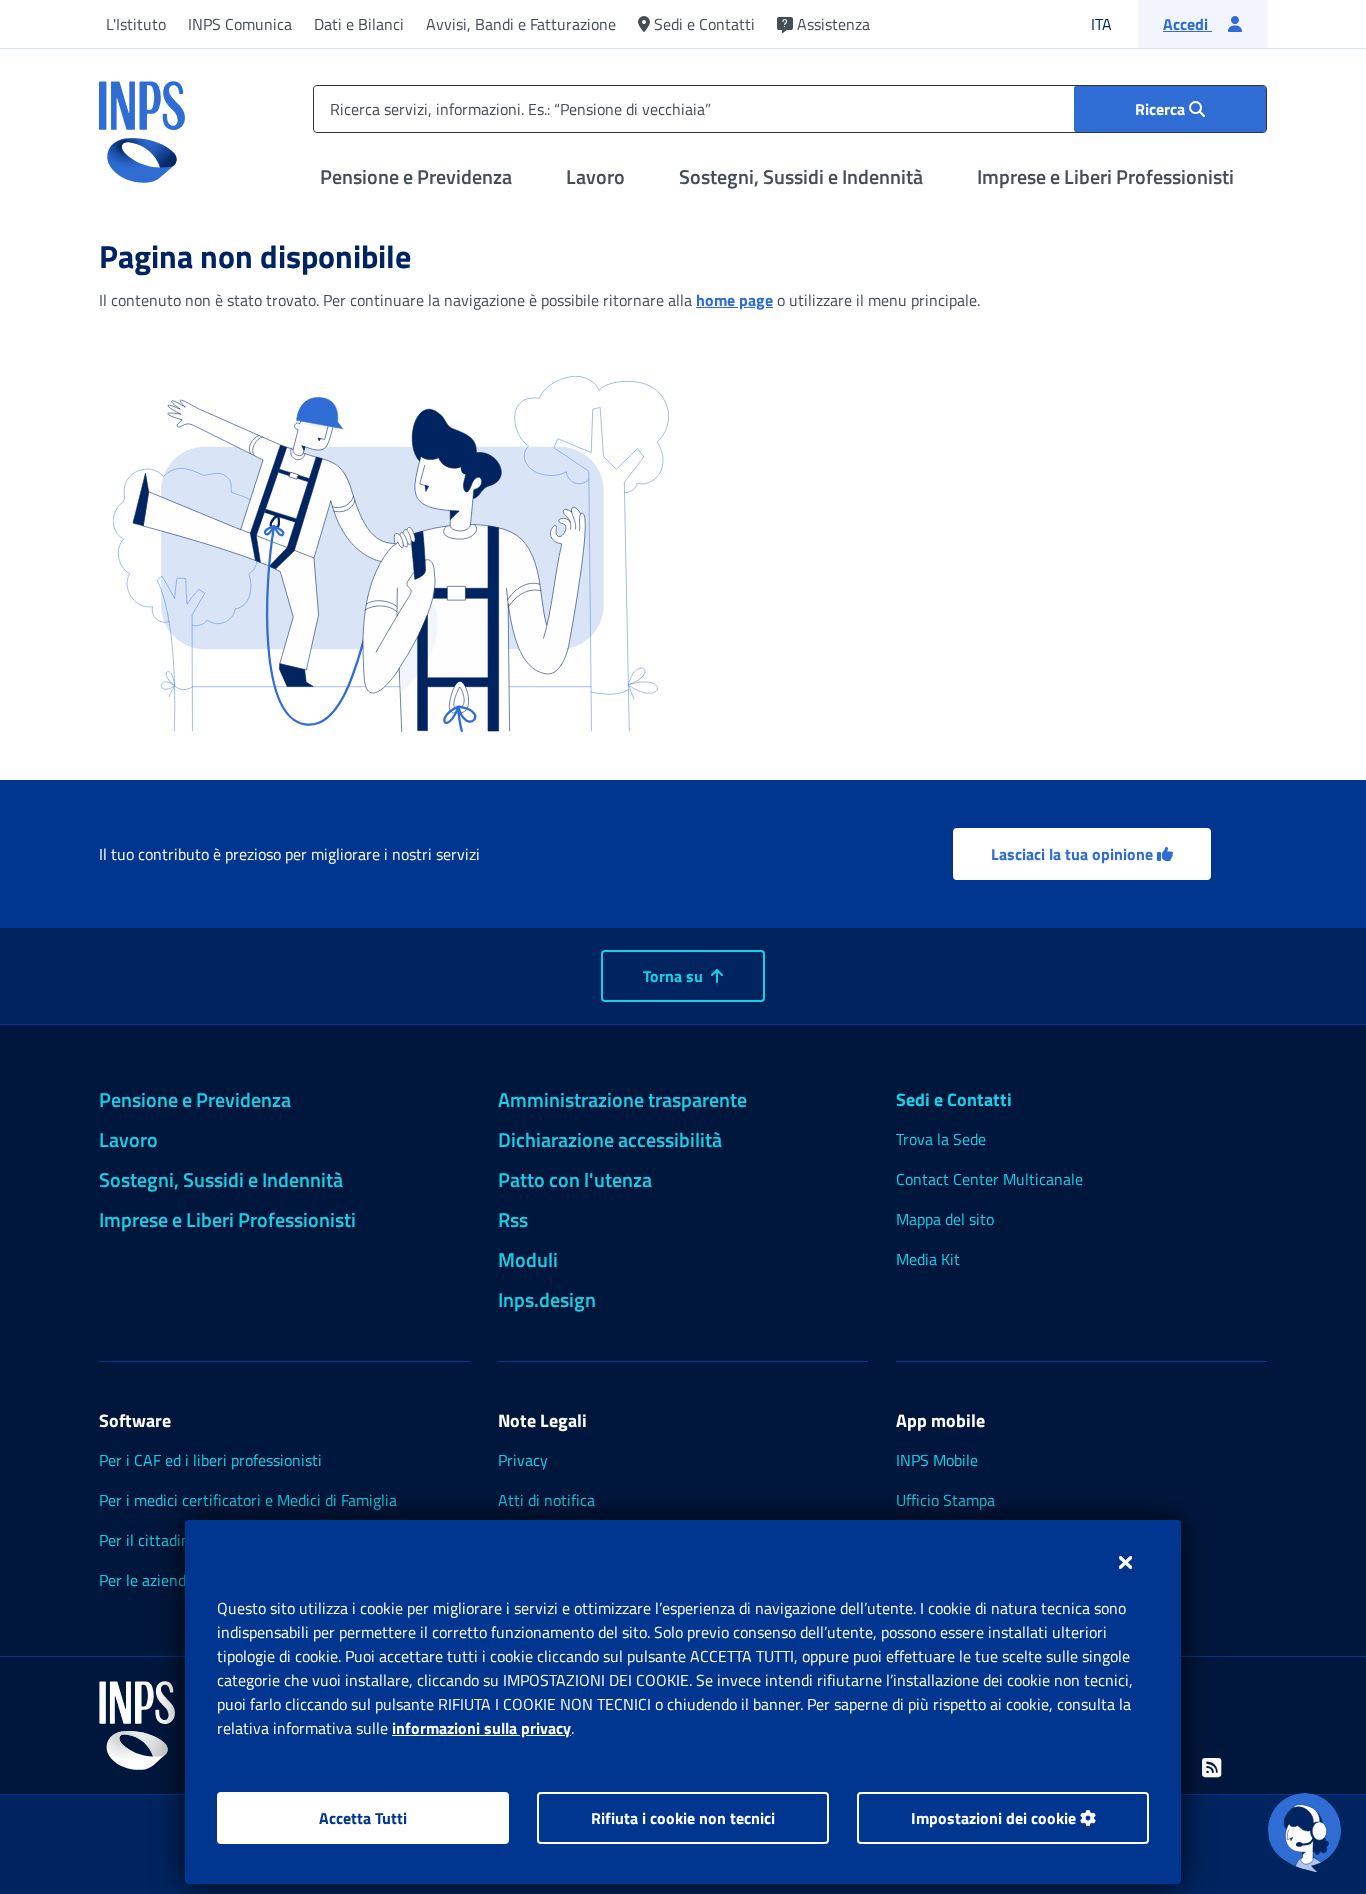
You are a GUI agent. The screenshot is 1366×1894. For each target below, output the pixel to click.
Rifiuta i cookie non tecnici (683, 1818)
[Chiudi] (1125, 1562)
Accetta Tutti (363, 1818)
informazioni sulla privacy (481, 1728)
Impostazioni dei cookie (995, 1818)
